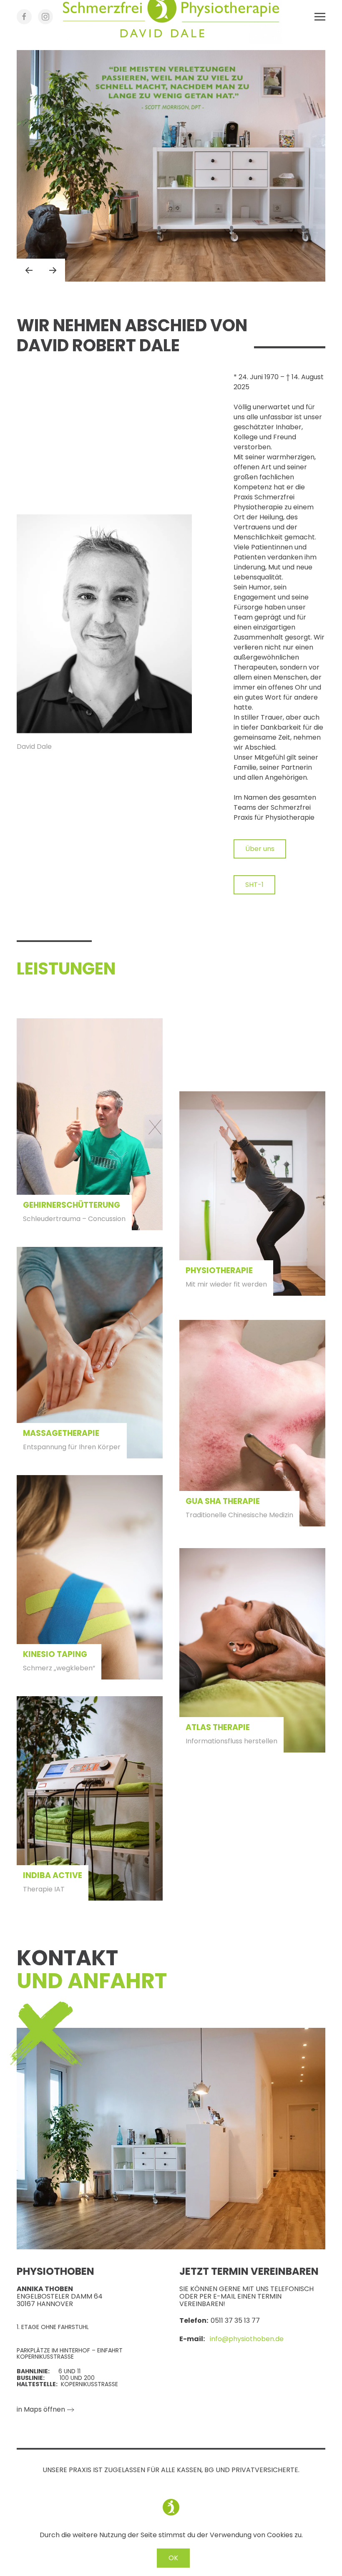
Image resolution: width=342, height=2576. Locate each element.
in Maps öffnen (41, 2409)
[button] (320, 17)
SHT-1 (254, 885)
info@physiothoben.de (247, 2339)
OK (173, 2558)
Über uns (260, 849)
